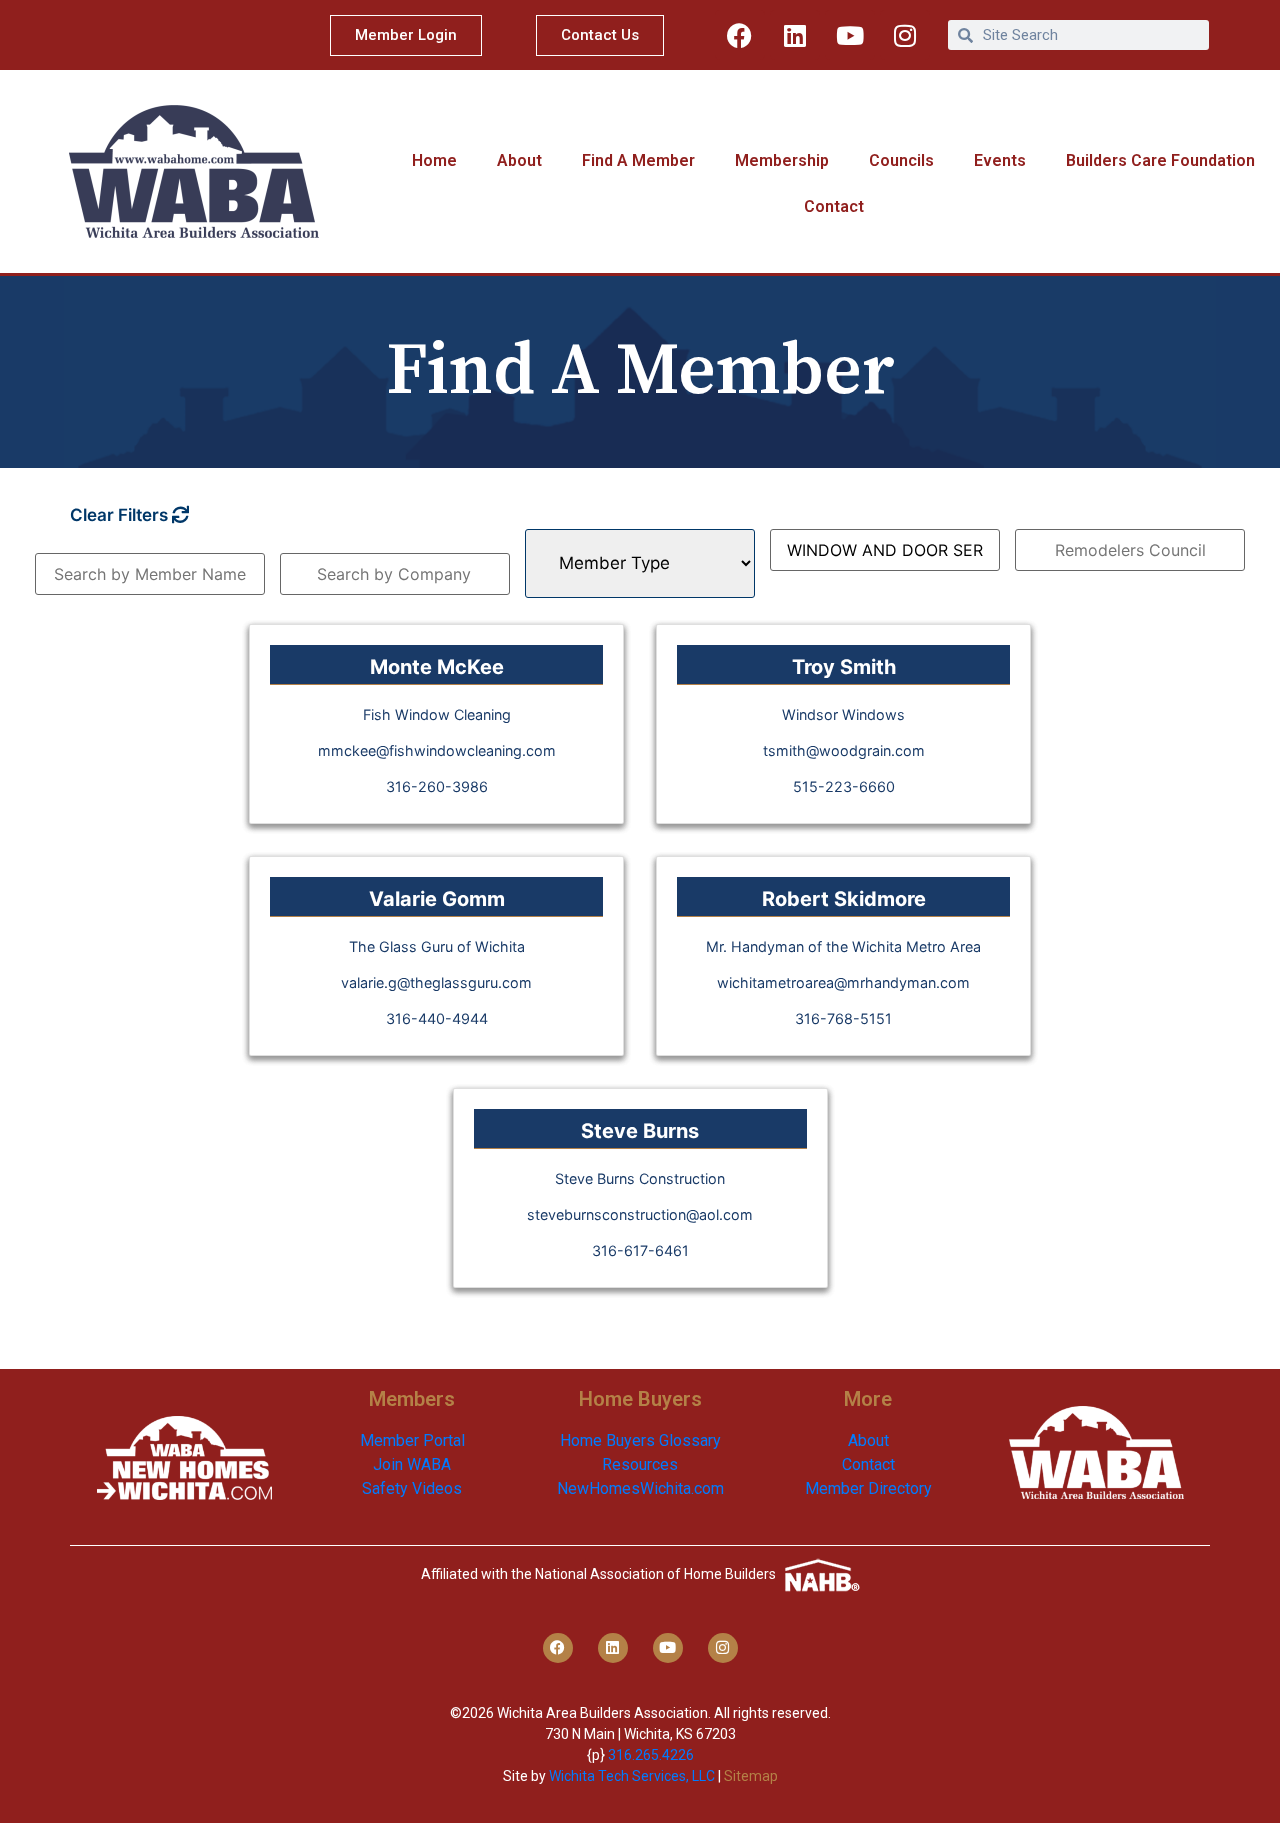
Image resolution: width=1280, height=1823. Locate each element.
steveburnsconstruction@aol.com (640, 1214)
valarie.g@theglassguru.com (436, 982)
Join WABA (412, 1464)
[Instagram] (905, 35)
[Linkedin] (795, 35)
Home (434, 160)
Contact (834, 206)
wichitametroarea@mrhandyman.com (843, 982)
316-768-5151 (843, 1018)
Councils (901, 160)
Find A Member (638, 160)
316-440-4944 (437, 1018)
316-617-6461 (640, 1250)
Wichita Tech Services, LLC (632, 1776)
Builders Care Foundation (1160, 160)
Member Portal (412, 1440)
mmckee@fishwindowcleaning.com (437, 750)
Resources (640, 1464)
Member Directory (868, 1488)
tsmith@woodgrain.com (844, 750)
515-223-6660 (844, 786)
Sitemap (751, 1776)
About (519, 160)
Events (1000, 160)
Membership (782, 160)
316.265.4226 (651, 1755)
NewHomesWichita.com (640, 1488)
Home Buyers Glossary (640, 1440)
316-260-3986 (437, 786)
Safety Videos (412, 1488)
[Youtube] (850, 35)
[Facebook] (740, 35)
